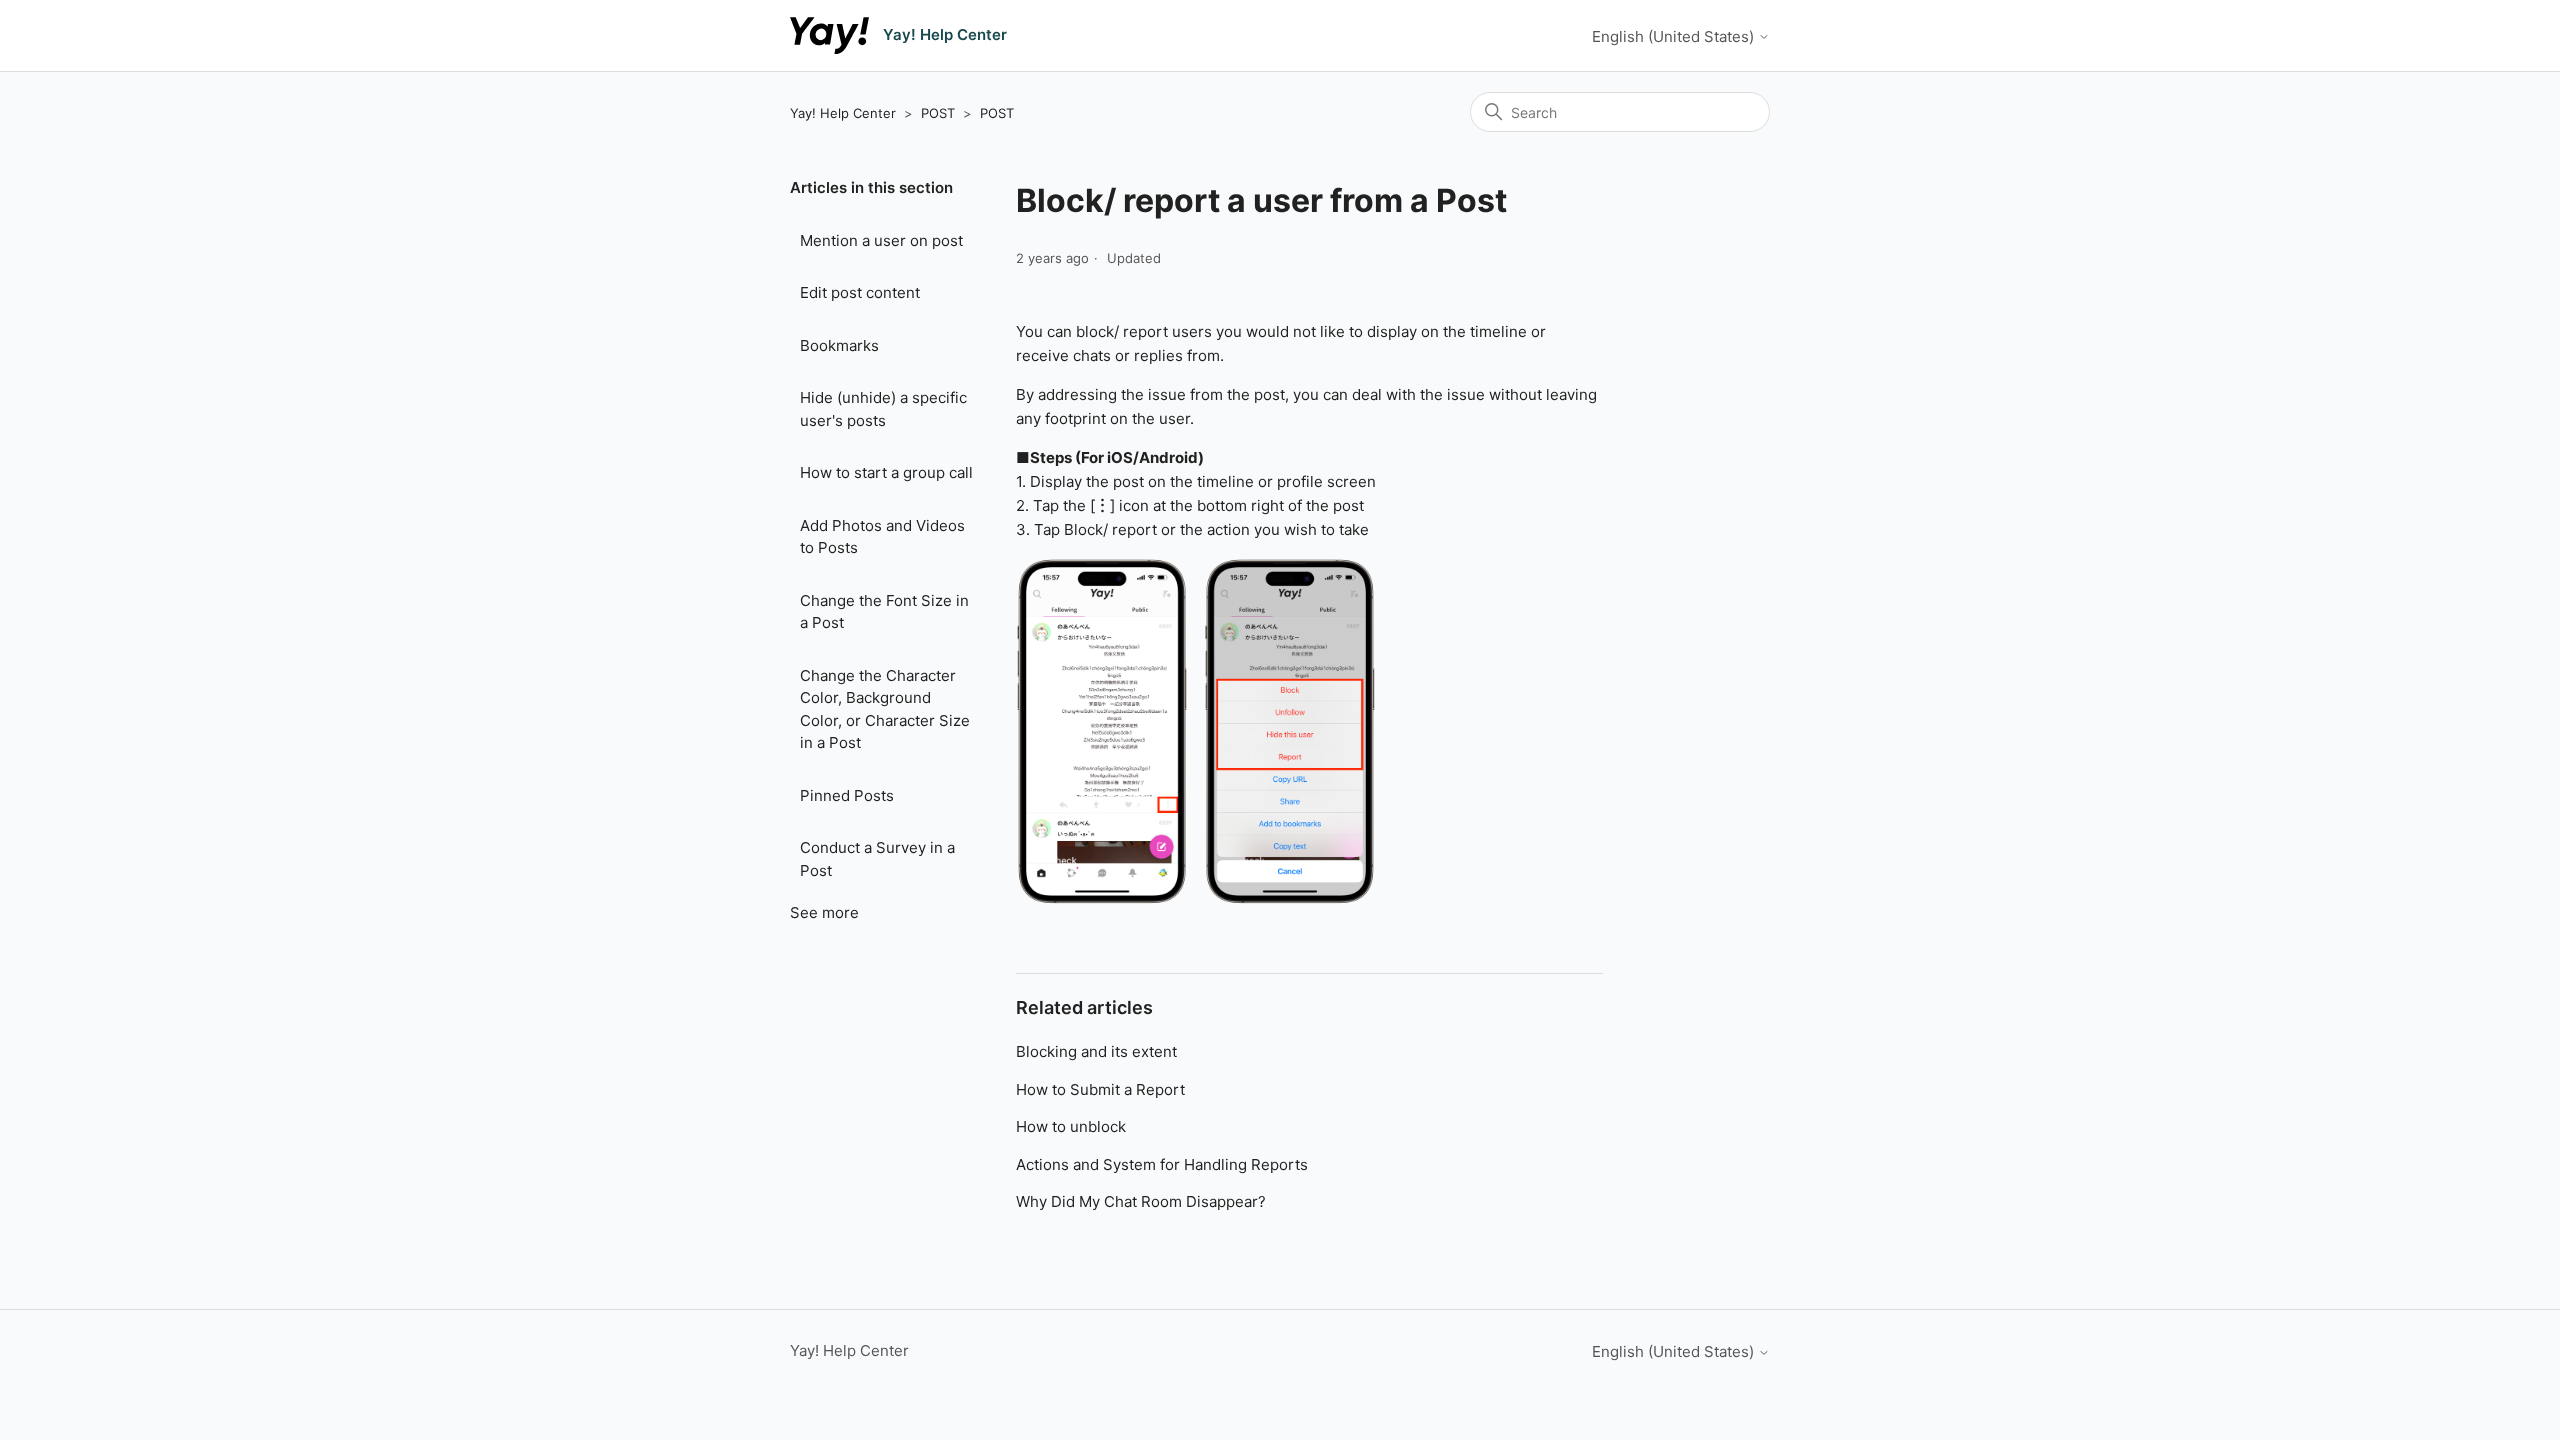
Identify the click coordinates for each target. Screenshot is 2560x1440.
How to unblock (1071, 1126)
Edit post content (860, 292)
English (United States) (1675, 36)
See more (824, 912)
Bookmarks (839, 345)
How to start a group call (886, 472)
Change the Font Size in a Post (884, 612)
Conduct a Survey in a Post (877, 859)
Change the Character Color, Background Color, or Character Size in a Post (885, 709)
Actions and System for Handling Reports (1162, 1164)
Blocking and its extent (1096, 1051)
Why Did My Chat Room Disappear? (1141, 1201)
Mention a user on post (881, 240)
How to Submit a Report (1100, 1089)
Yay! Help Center (843, 113)
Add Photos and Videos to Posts (882, 537)
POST (938, 113)
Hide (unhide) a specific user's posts (883, 409)
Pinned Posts (847, 795)
